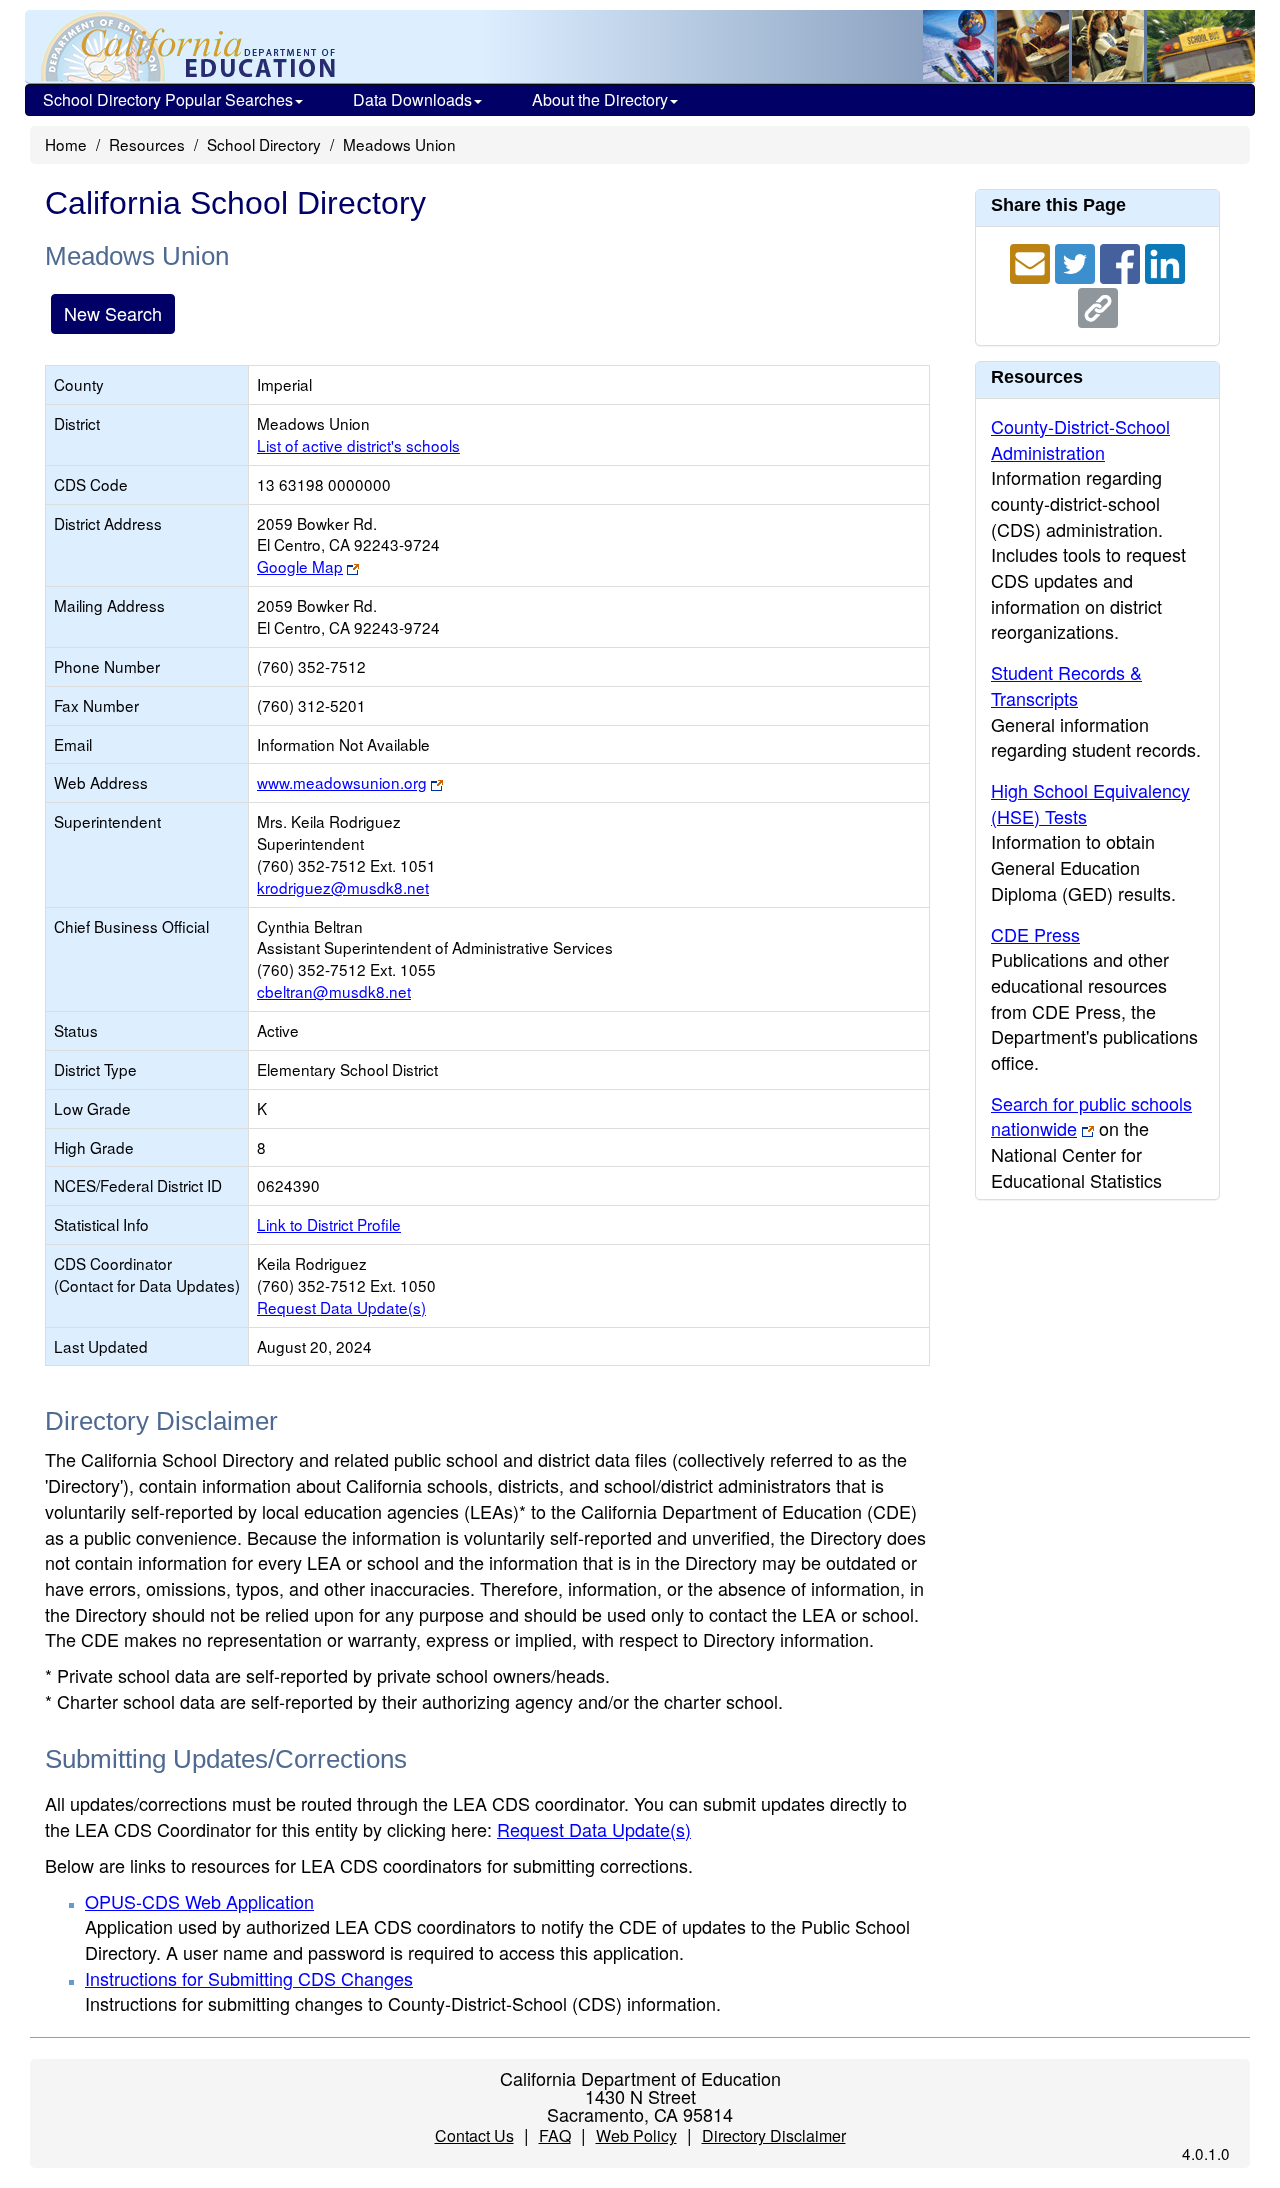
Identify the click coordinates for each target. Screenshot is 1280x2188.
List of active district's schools (358, 445)
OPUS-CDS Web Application (199, 1901)
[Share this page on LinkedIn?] (1165, 261)
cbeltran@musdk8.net (334, 991)
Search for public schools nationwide (1091, 1116)
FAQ (555, 2135)
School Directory (264, 144)
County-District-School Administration (1080, 439)
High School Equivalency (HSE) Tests (1090, 803)
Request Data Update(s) (341, 1307)
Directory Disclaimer (774, 2135)
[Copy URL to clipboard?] (1098, 305)
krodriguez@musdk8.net (343, 887)
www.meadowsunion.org (342, 782)
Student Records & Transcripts (1066, 685)
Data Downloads (412, 99)
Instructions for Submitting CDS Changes (249, 1978)
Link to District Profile (329, 1224)
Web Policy (636, 2135)
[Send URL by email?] (1032, 261)
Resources (147, 144)
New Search (113, 313)
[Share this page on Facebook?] (1122, 261)
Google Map (300, 566)
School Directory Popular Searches (168, 99)
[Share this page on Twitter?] (1077, 261)
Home (66, 144)
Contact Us (474, 2135)
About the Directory (600, 99)
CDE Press (1035, 934)
